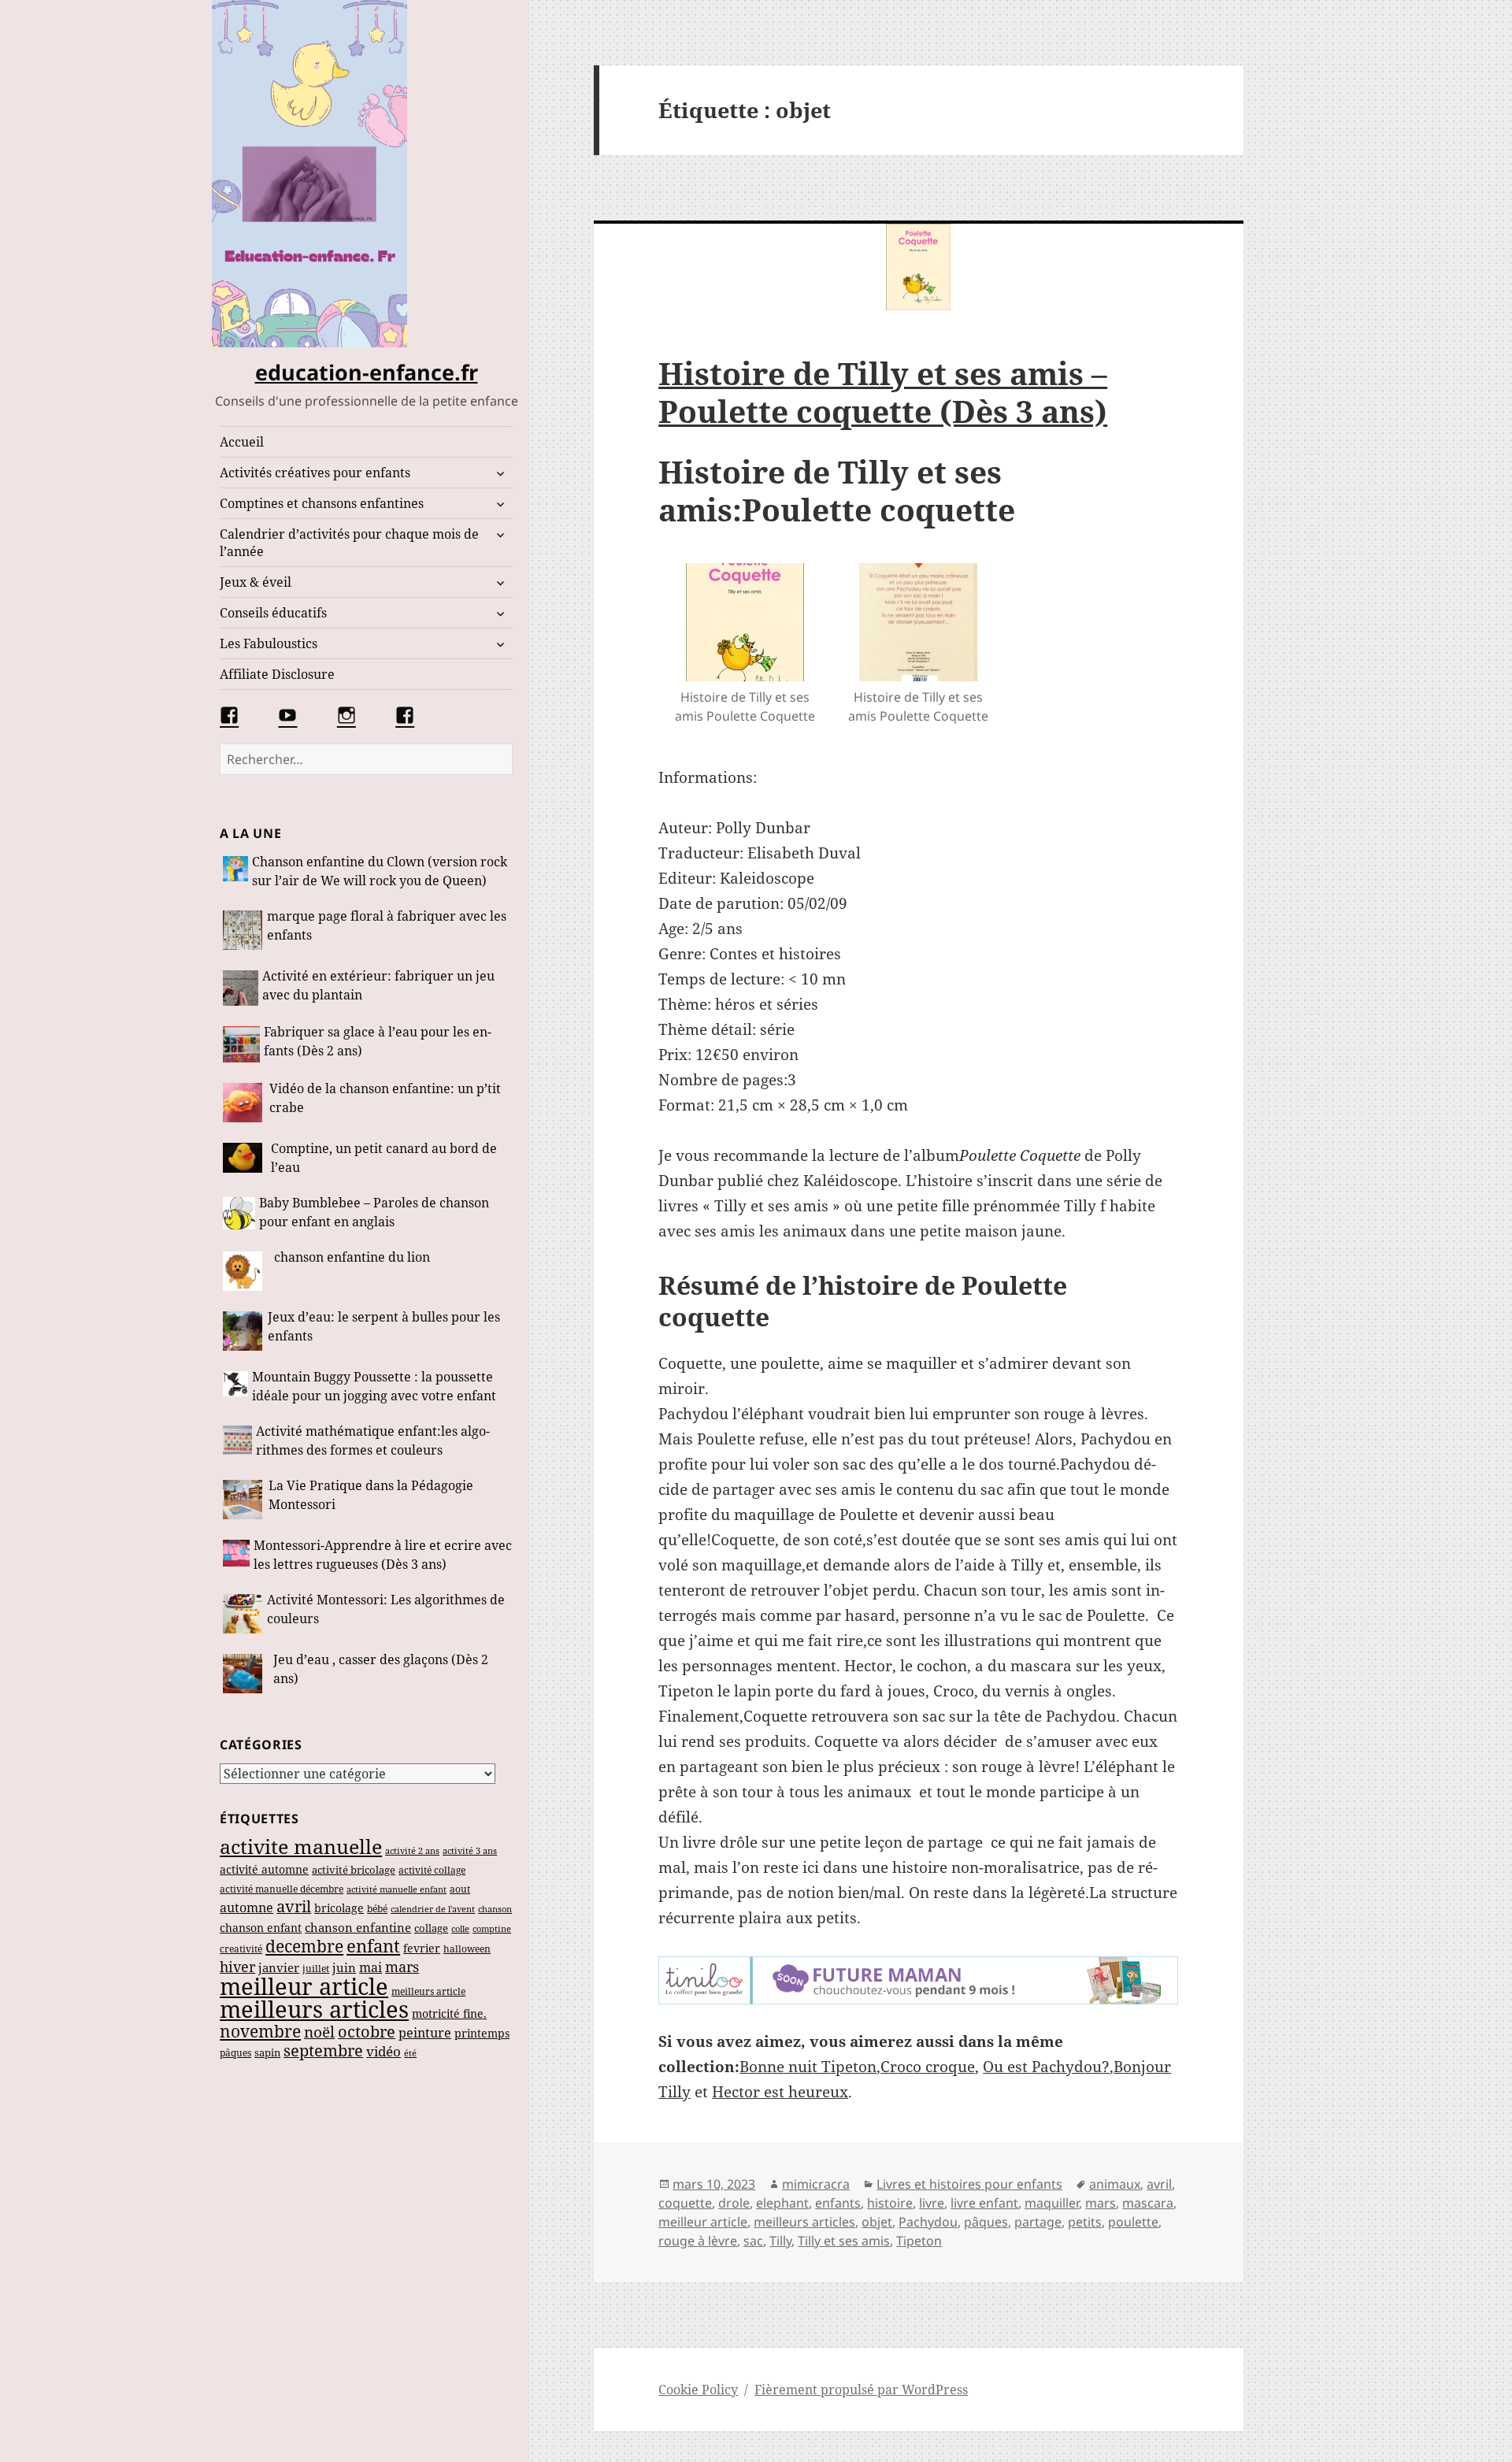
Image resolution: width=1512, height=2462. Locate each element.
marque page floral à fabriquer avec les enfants (387, 925)
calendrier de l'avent (433, 1909)
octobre (367, 2032)
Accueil (242, 442)
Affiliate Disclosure (277, 674)
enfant (373, 1946)
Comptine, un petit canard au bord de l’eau (384, 1158)
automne (246, 1908)
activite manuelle (301, 1846)
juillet (316, 1969)
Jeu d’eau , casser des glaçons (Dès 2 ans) (381, 1669)
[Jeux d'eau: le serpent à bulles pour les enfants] (243, 1331)
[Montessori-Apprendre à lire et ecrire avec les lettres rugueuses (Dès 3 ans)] (236, 1557)
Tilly (780, 2241)
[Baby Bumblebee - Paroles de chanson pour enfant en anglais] (239, 1214)
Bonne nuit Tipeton (808, 2067)
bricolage (339, 1908)
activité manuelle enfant (397, 1889)
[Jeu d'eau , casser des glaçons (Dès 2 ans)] (246, 1674)
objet (877, 2222)
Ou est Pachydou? (1046, 2067)
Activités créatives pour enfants (315, 473)
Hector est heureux (780, 2092)
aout (460, 1889)
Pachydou (928, 2222)
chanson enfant (261, 1928)
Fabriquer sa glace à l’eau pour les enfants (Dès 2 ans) (378, 1041)
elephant (782, 2203)
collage (431, 1928)
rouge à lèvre (698, 2241)
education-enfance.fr (367, 372)
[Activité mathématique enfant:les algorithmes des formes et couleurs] (237, 1442)
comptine (492, 1929)
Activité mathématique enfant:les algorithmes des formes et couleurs (373, 1440)
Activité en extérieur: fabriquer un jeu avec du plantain (378, 985)
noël (319, 2032)
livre (932, 2203)
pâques (235, 2053)
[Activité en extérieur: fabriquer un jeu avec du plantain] (241, 988)
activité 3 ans (470, 1850)
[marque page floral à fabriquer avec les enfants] (243, 930)
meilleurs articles (314, 2009)
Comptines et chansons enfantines (322, 503)
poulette (1133, 2222)
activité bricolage (354, 1870)
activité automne (264, 1869)
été (410, 2053)
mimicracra (816, 2184)
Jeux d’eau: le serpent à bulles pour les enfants (384, 1326)
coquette (685, 2203)
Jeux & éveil (256, 582)
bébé (377, 1908)
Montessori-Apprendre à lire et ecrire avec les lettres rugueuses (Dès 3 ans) (383, 1555)
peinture (425, 2033)
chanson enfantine (358, 1927)
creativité (241, 1949)
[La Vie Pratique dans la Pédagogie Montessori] (244, 1500)
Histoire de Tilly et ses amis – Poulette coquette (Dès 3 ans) (883, 392)
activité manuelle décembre (282, 1889)
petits (1085, 2222)
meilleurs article (428, 1991)
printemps (482, 2034)
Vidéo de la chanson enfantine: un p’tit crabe (385, 1098)
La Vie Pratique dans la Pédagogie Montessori (371, 1495)
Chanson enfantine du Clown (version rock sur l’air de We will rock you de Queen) (380, 871)
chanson (495, 1909)
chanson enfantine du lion (352, 1257)
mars (402, 1967)
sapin (267, 2052)
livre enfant (984, 2203)
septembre (323, 2050)
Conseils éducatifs (273, 613)
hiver (237, 1967)
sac (753, 2241)
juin (344, 1967)
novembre (260, 2031)
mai (371, 1967)
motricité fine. (449, 2013)
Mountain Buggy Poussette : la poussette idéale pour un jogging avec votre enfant (374, 1386)
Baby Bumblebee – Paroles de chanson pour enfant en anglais (374, 1212)
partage (1038, 2222)
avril (294, 1906)
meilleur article (304, 1986)
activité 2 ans (412, 1850)
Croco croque (928, 2067)
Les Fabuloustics (269, 643)
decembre (304, 1946)
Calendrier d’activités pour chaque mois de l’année (349, 543)
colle (460, 1928)
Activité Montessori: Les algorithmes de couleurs (386, 1609)
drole (734, 2203)
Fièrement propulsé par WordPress (861, 2390)
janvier (279, 1967)
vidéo (384, 2051)
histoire (890, 2203)
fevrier (422, 1948)
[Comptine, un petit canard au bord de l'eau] (245, 1160)
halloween (467, 1949)
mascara (1148, 2203)
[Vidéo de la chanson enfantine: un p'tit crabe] (244, 1103)
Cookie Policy (698, 2390)
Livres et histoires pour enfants (969, 2184)
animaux (1115, 2184)
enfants (838, 2203)
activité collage (432, 1870)
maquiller (1052, 2203)
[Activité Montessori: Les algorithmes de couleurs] (243, 1614)
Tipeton (919, 2241)
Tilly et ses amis (844, 2241)
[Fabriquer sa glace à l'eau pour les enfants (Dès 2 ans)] (241, 1044)
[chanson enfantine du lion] (246, 1271)
